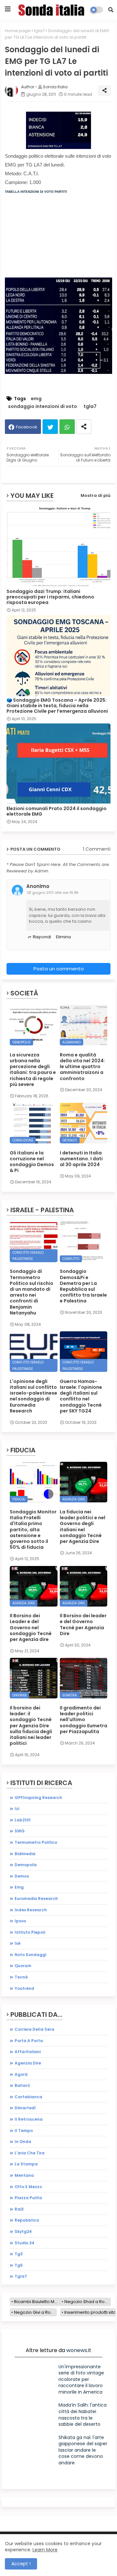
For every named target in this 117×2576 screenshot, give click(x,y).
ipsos (20, 1921)
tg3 (19, 2254)
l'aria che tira (30, 2153)
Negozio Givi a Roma (35, 2312)
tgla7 (39, 31)
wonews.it (79, 2350)
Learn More (45, 2550)
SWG (20, 1831)
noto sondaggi (30, 1955)
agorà (21, 2074)
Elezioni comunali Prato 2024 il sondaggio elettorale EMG (57, 811)
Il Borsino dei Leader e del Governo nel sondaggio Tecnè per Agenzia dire (31, 1627)
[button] (111, 10)
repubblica (27, 2220)
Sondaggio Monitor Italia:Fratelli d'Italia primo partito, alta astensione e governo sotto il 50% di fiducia (33, 1529)
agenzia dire (28, 2063)
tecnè (21, 1977)
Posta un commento (59, 969)
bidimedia (25, 1854)
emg (36, 399)
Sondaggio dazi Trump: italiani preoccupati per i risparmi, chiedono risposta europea (50, 597)
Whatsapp (67, 427)
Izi (17, 1809)
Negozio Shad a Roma (88, 2302)
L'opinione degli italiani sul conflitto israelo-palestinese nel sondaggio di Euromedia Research (33, 1396)
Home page (18, 31)
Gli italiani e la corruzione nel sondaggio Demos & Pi (32, 1162)
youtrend (24, 1988)
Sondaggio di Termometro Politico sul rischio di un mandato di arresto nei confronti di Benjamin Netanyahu (32, 1292)
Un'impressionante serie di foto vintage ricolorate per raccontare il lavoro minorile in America (81, 2379)
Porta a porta (29, 2041)
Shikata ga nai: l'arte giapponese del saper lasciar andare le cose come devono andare (83, 2450)
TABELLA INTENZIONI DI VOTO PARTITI (36, 192)
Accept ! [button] (21, 2564)
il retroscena (29, 2119)
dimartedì (25, 2108)
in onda (23, 2142)
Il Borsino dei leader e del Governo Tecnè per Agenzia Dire (83, 1625)
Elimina (63, 937)
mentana (24, 2175)
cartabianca (28, 2097)
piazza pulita (28, 2198)
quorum (23, 1966)
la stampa (26, 2164)
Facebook (27, 427)
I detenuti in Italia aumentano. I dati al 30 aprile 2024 (81, 1159)
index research (31, 1910)
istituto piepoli (30, 1932)
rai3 (19, 2209)
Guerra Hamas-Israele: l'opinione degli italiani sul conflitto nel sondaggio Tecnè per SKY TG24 (81, 1396)
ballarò (22, 2085)
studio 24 (25, 2243)
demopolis (26, 1865)
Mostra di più (96, 495)
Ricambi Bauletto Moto (37, 2302)
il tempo (24, 2131)
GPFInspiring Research (38, 1798)
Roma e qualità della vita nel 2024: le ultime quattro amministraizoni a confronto (82, 1067)
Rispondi (42, 937)
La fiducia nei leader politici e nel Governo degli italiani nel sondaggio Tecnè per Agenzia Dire (83, 1527)
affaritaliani (28, 2052)
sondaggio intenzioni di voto (43, 407)
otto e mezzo (28, 2187)
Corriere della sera (34, 2029)
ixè (18, 1943)
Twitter (50, 427)
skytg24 (23, 2231)
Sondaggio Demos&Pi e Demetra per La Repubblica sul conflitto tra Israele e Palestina (83, 1286)
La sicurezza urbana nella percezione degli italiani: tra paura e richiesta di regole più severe (33, 1070)
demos (22, 1876)
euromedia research (36, 1898)
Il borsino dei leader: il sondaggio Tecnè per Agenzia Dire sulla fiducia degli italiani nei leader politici (31, 1726)
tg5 (19, 2265)
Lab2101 (23, 1820)
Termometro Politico (36, 1842)
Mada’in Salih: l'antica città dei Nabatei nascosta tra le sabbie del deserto (83, 2415)
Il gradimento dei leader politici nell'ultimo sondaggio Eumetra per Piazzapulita (84, 1720)
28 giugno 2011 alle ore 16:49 (52, 893)
